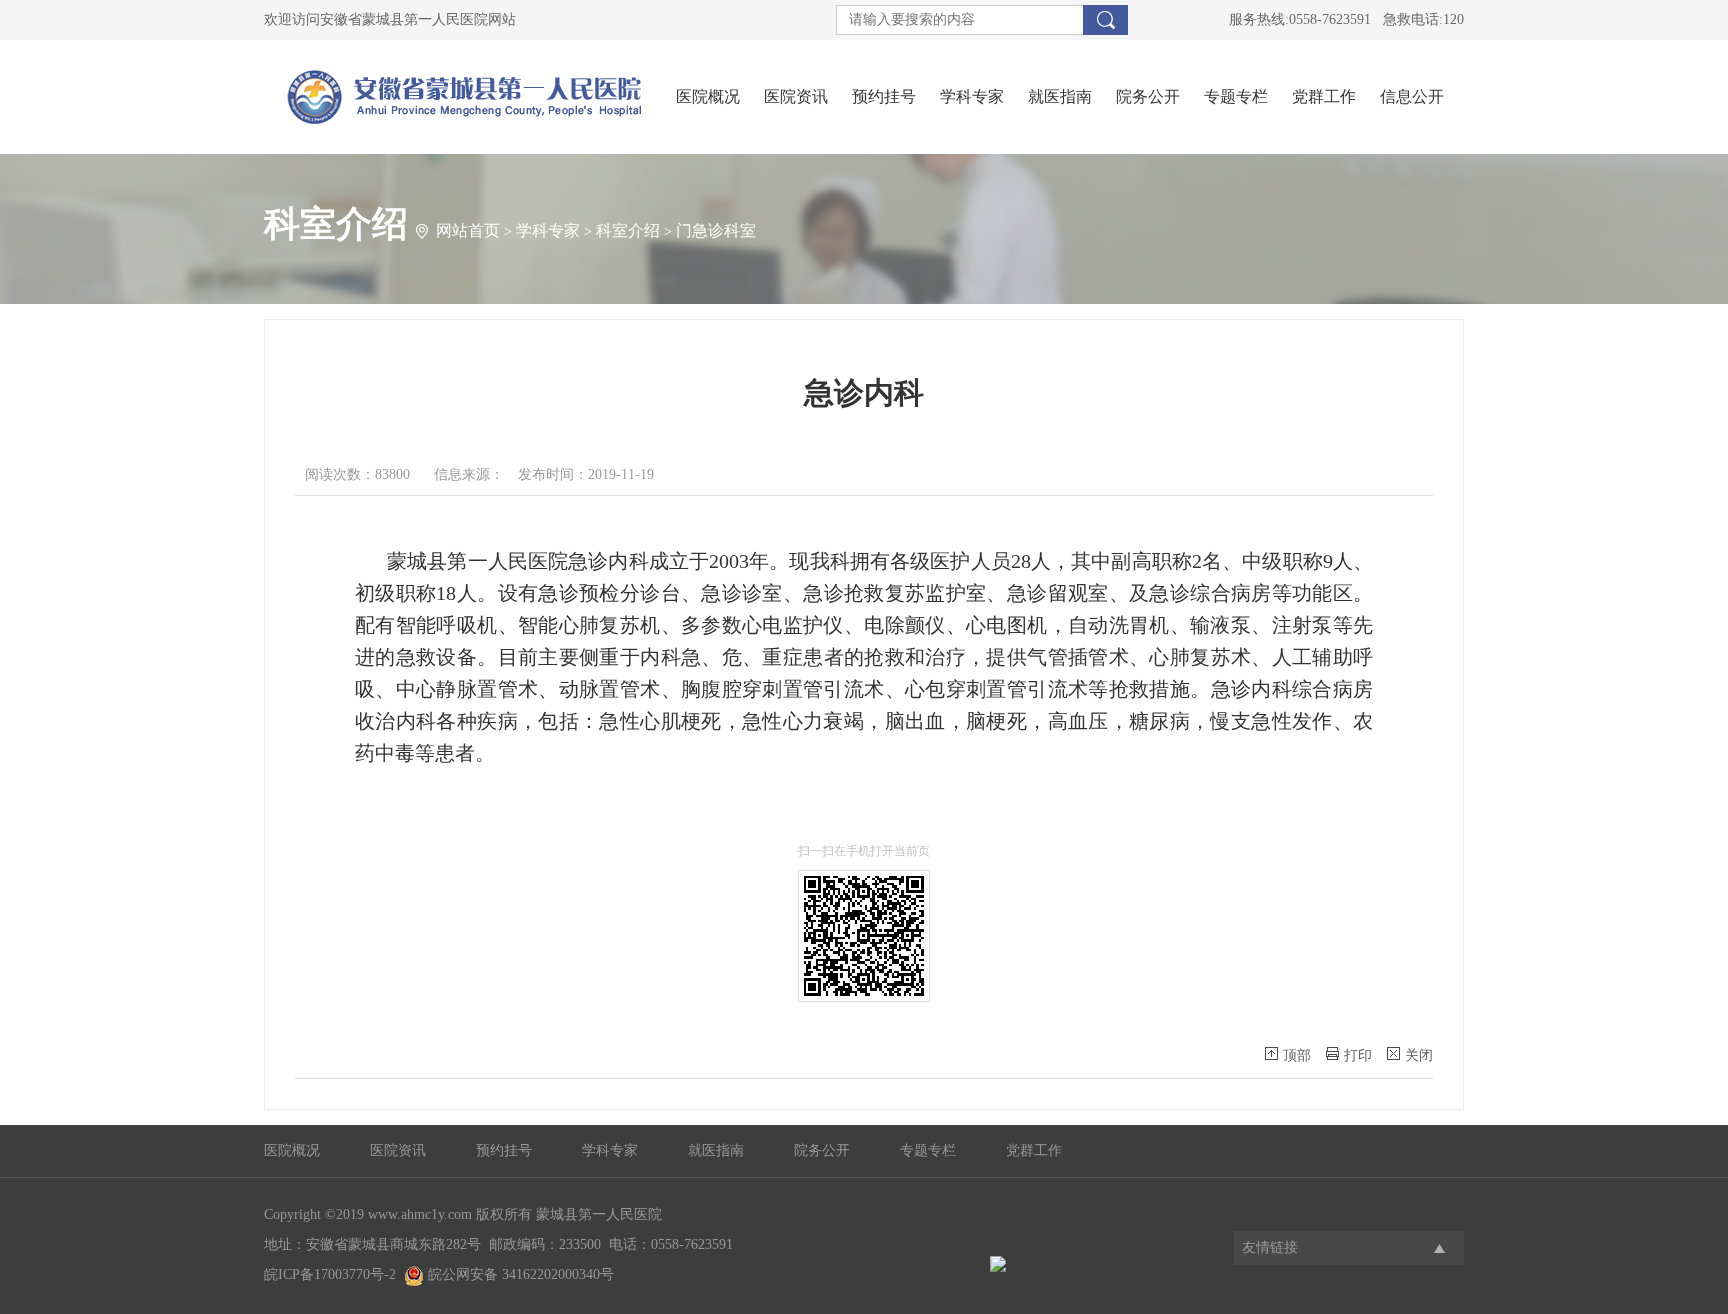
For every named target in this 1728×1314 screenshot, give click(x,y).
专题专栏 (1236, 96)
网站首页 (468, 230)
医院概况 (708, 96)
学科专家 (972, 96)
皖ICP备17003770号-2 (330, 1274)
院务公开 (1148, 96)
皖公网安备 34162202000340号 (519, 1274)
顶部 (1297, 1055)
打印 (1358, 1055)
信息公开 (1412, 96)
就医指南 (1060, 96)
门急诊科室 (716, 230)
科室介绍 (628, 230)
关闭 (1419, 1055)
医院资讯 (796, 96)
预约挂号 (884, 96)
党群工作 (1324, 96)
